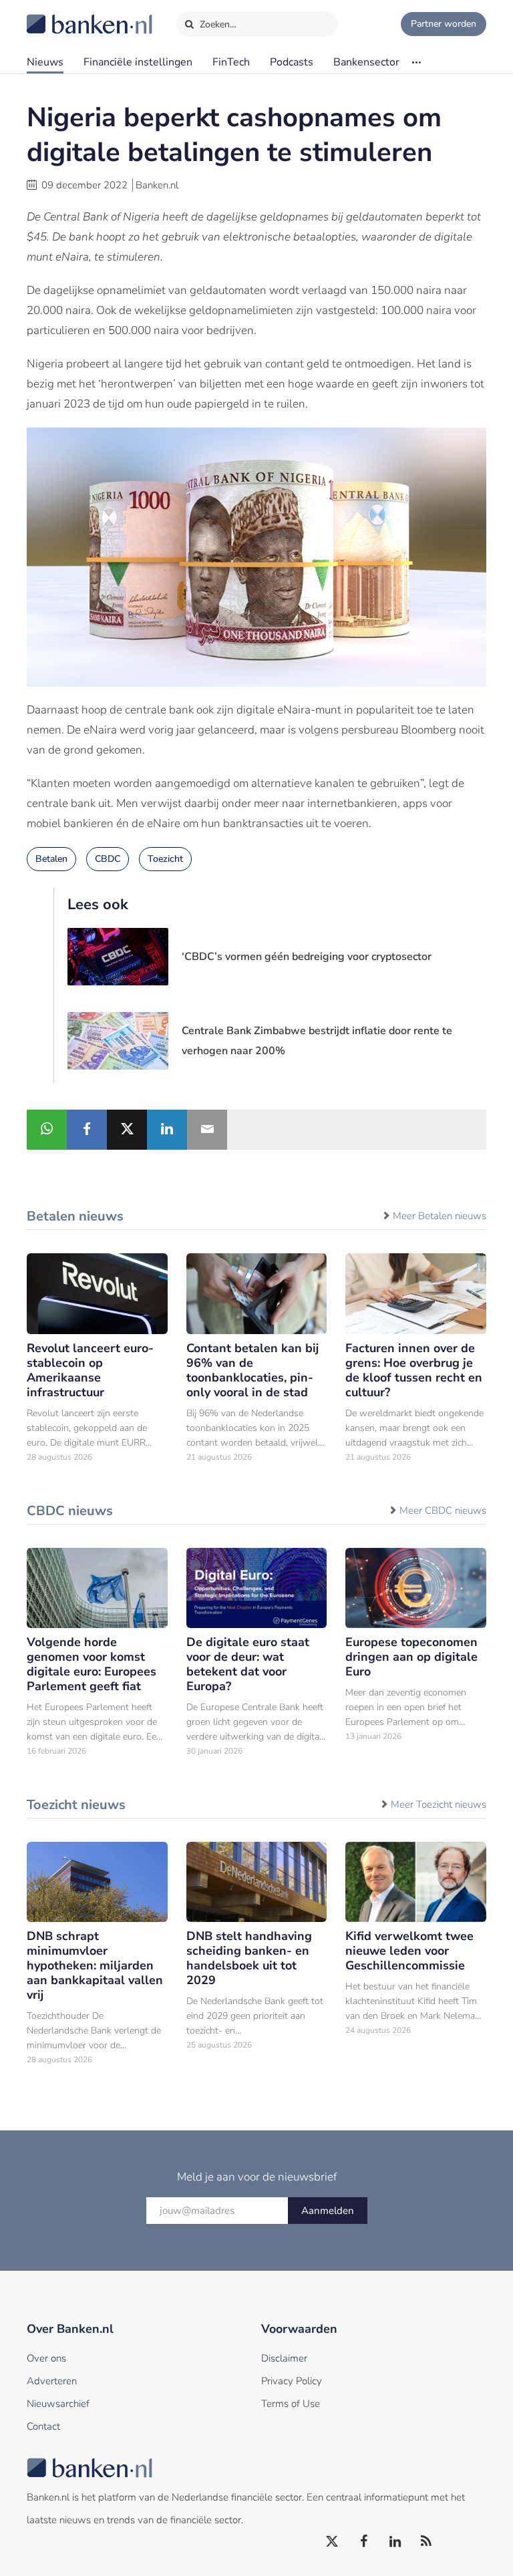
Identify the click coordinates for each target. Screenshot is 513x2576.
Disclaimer (284, 2358)
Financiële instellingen (138, 62)
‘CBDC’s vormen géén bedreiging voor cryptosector (307, 957)
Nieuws (45, 62)
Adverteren (52, 2381)
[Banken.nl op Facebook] (364, 2542)
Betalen (51, 859)
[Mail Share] (207, 1130)
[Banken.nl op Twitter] (333, 2542)
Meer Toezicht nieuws (439, 1804)
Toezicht (165, 859)
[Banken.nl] (57, 15)
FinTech (231, 62)
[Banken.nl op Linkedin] (395, 2542)
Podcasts (292, 62)
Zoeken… (217, 24)
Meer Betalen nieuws (440, 1216)
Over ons (46, 2358)
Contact (43, 2426)
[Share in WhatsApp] (47, 1130)
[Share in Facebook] (87, 1130)
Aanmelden (328, 2211)
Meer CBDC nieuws (443, 1510)
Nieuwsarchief (58, 2404)
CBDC (108, 859)
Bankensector (366, 62)
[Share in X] (127, 1130)
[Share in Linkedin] (167, 1130)
